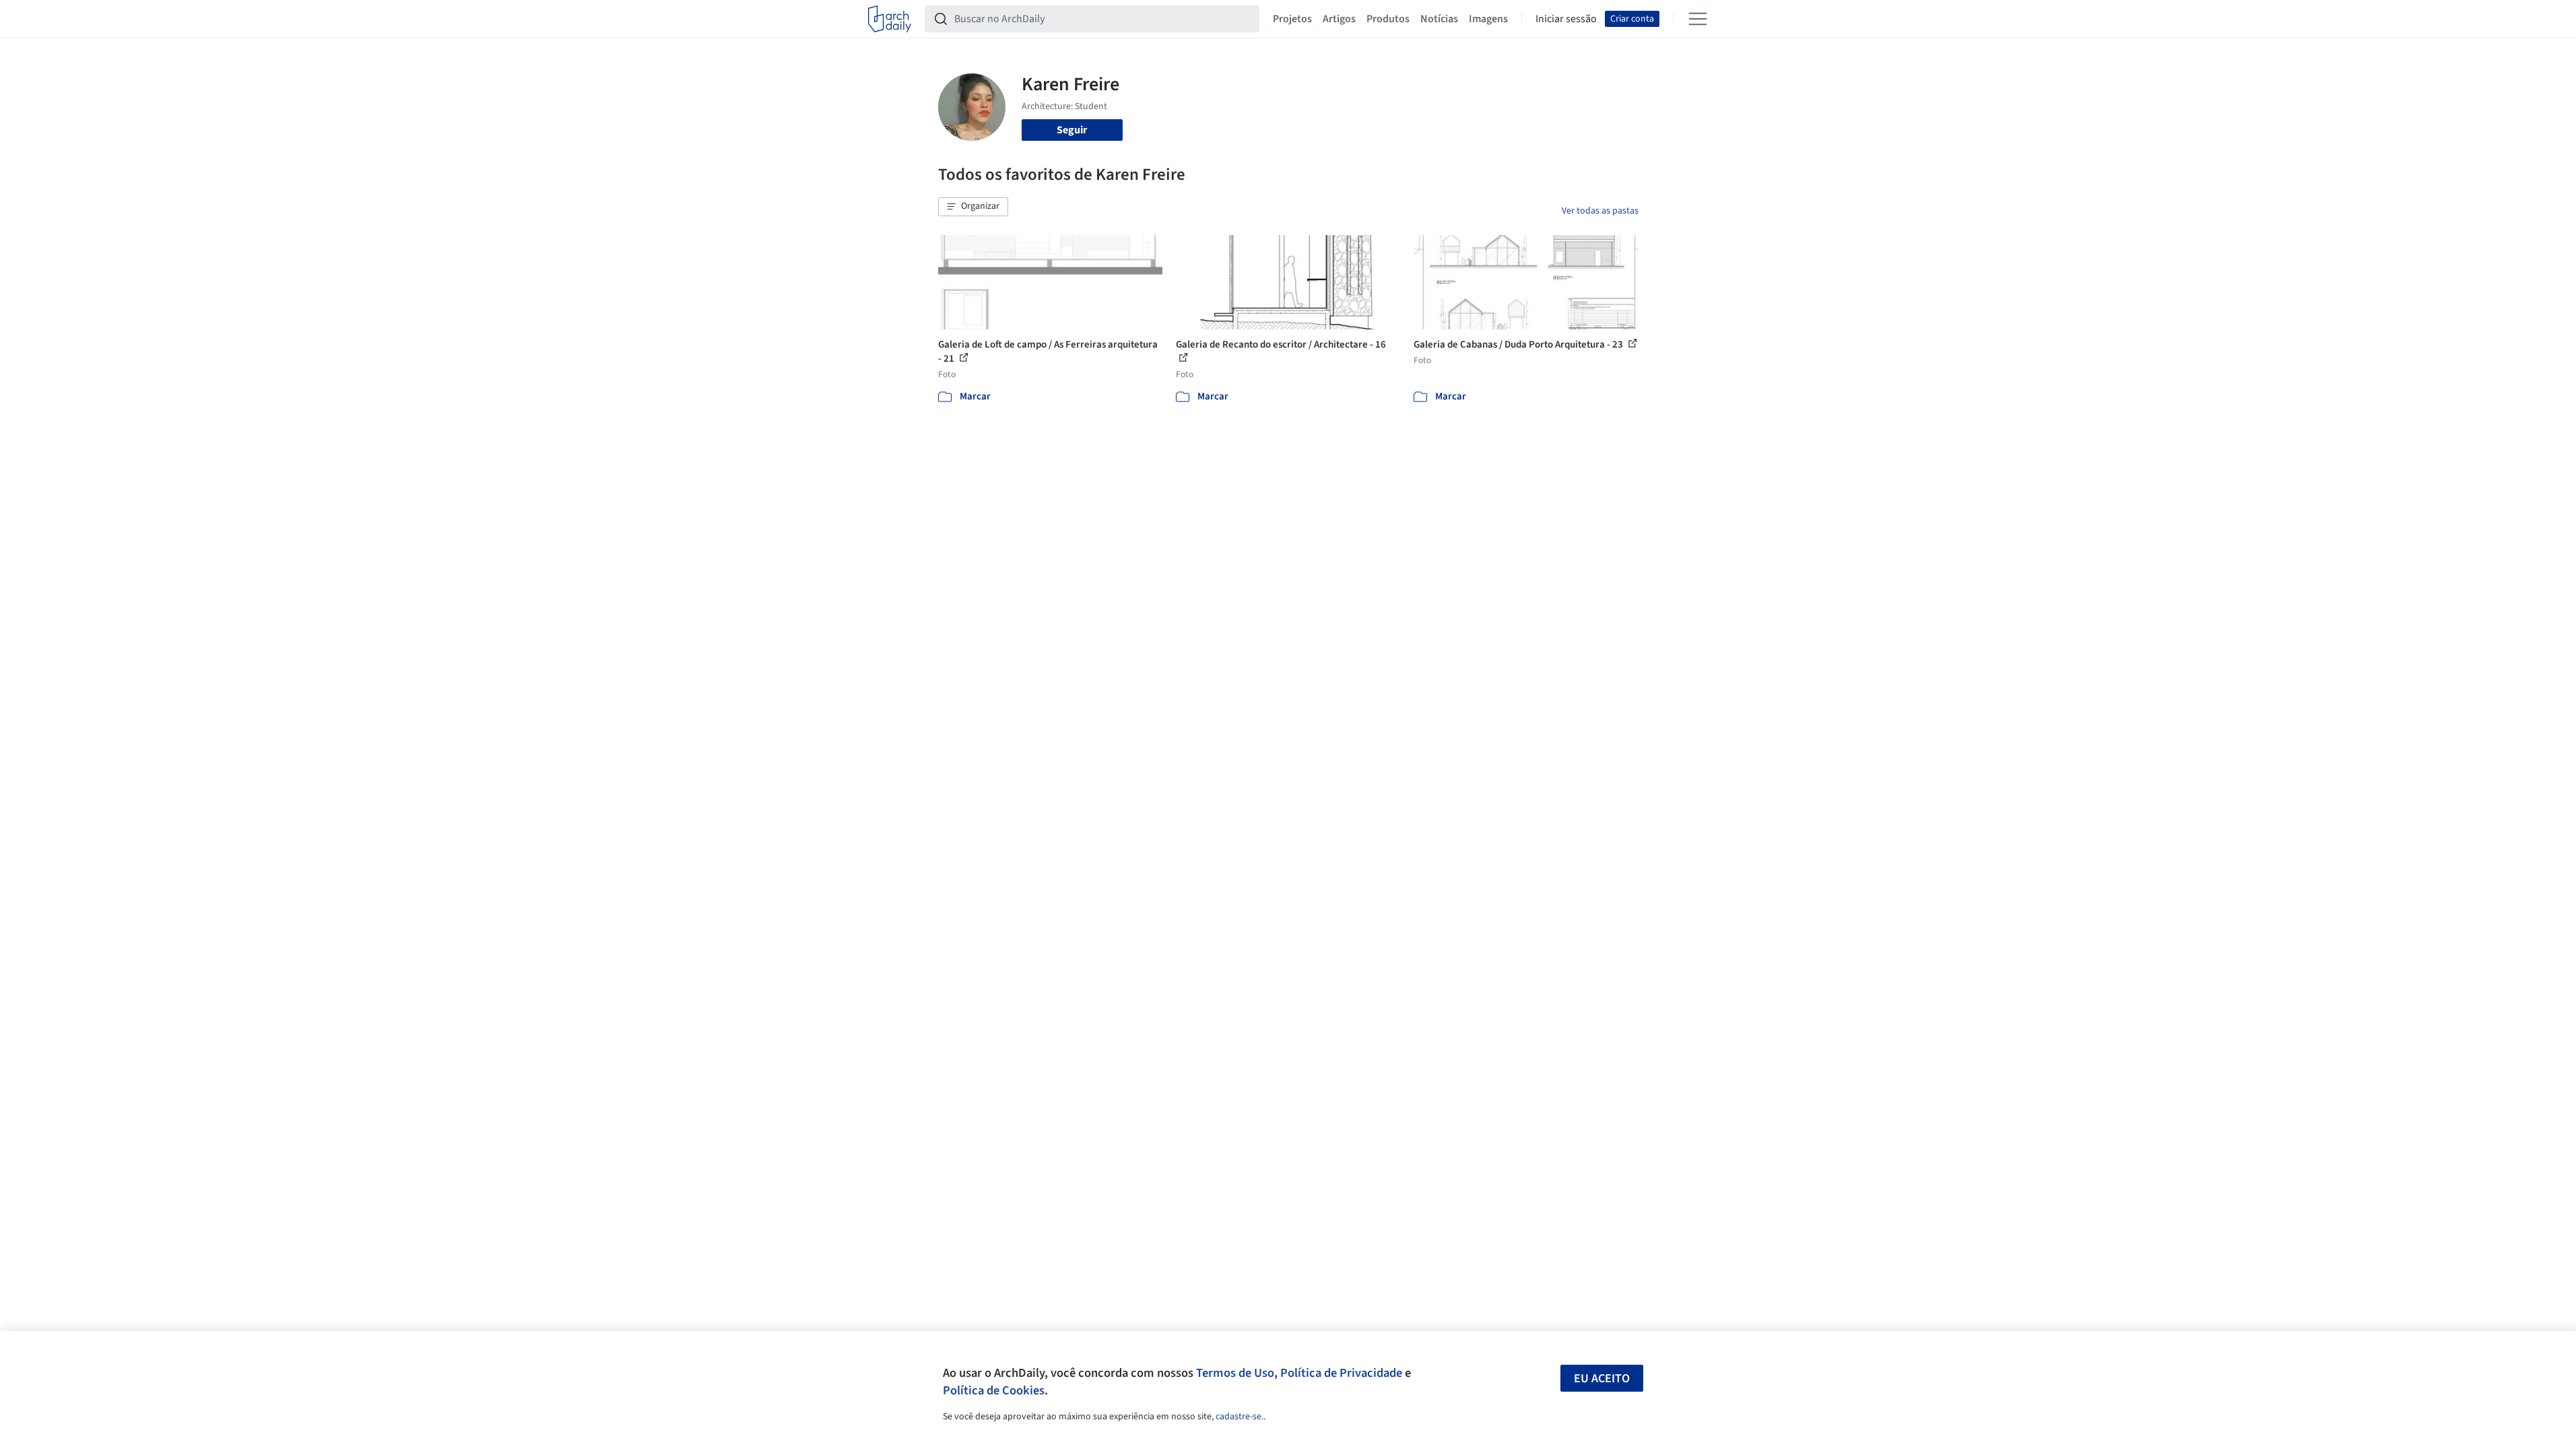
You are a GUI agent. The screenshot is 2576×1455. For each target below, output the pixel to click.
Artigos (1339, 19)
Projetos (1292, 19)
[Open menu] (1698, 19)
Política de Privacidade (1341, 1373)
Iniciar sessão (1566, 19)
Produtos (1388, 19)
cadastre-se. (1240, 1417)
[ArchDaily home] (890, 19)
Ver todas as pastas (1600, 211)
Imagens (1488, 19)
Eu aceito (1602, 1379)
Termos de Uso (1235, 1373)
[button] (973, 207)
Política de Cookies (994, 1390)
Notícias (1439, 19)
